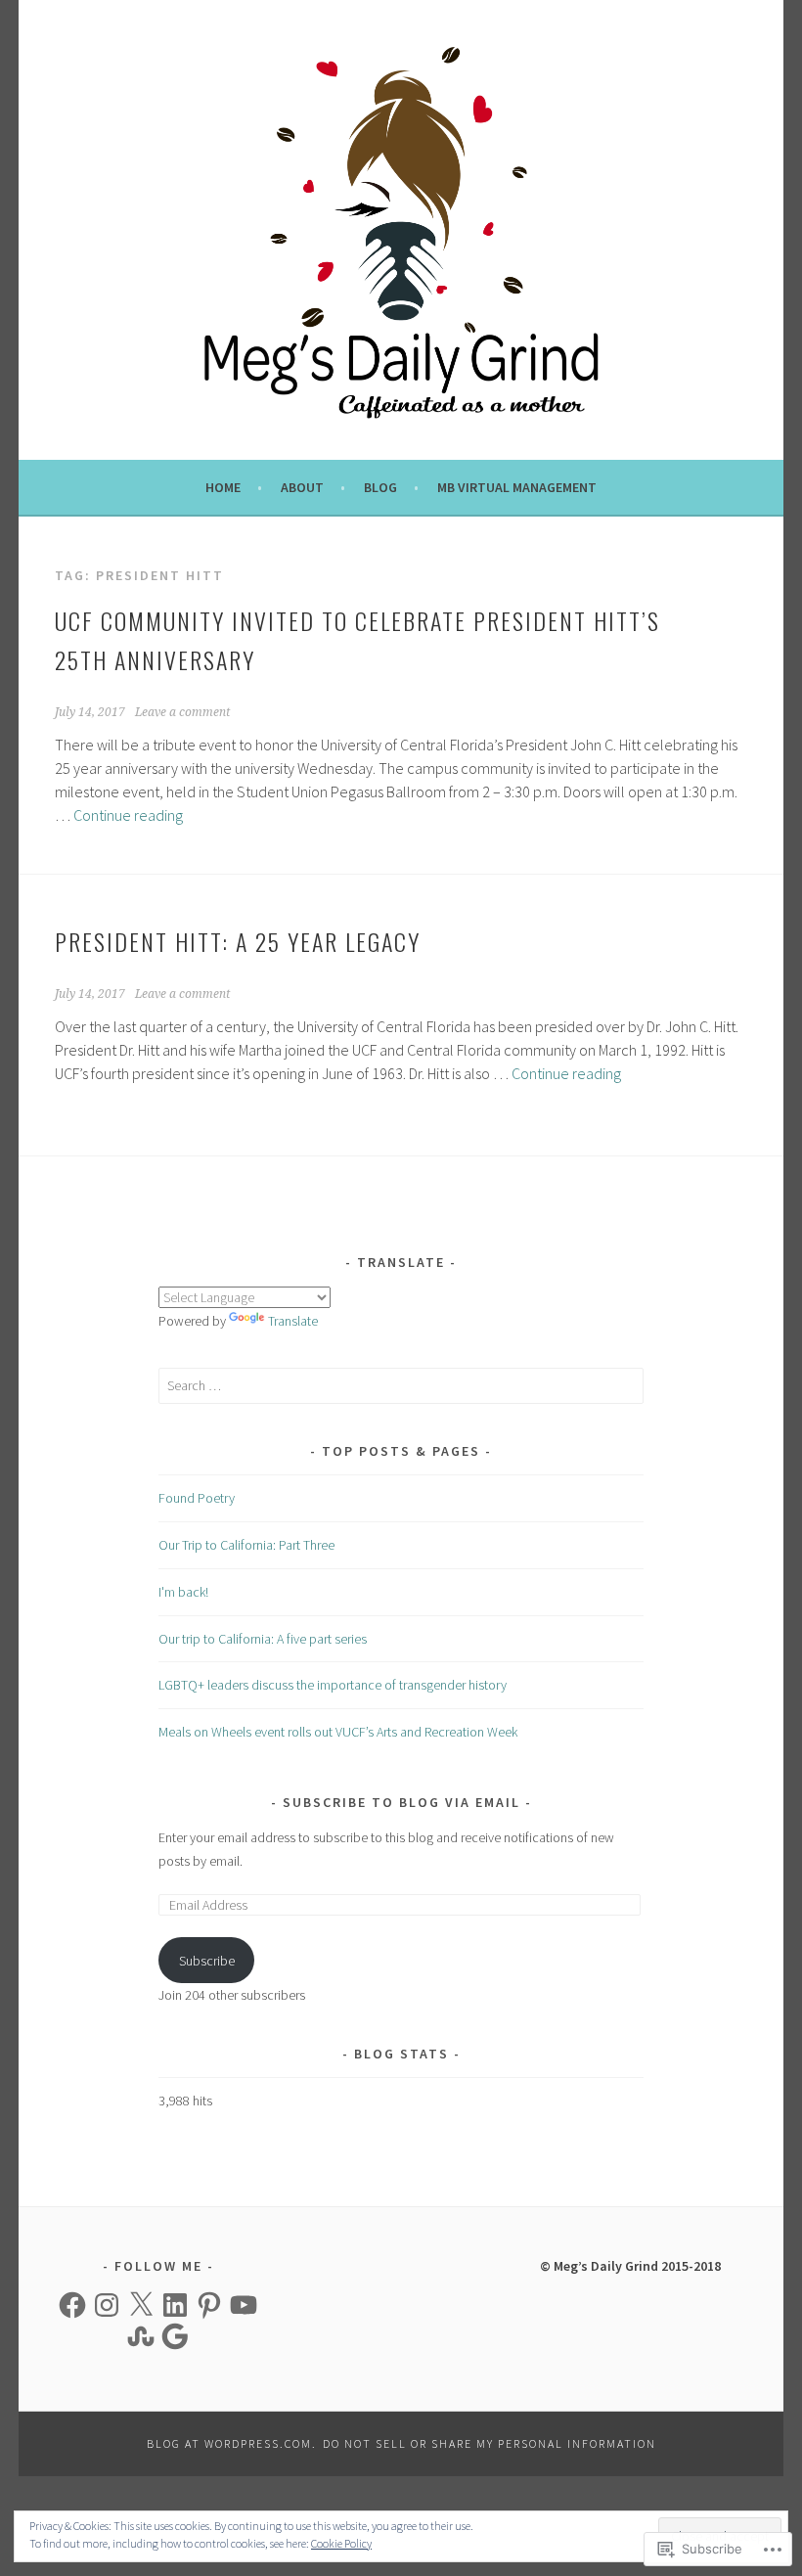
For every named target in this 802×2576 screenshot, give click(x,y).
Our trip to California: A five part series (263, 1639)
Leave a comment (182, 712)
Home (223, 487)
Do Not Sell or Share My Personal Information (490, 2443)
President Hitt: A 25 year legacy (238, 941)
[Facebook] (72, 2305)
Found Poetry (197, 1498)
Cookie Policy (341, 2543)
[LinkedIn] (175, 2305)
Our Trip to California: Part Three (246, 1545)
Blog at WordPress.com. (232, 2443)
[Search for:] (401, 1385)
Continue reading (128, 815)
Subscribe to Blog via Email (401, 1802)
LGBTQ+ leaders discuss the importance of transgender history (333, 1685)
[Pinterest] (209, 2305)
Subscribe (207, 1961)
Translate (293, 1321)
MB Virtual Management (517, 487)
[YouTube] (244, 2305)
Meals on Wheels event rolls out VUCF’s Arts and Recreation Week (338, 1732)
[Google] (175, 2336)
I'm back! (183, 1592)
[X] (141, 2305)
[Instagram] (107, 2305)
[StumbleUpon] (141, 2336)
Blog (380, 487)
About (302, 487)
